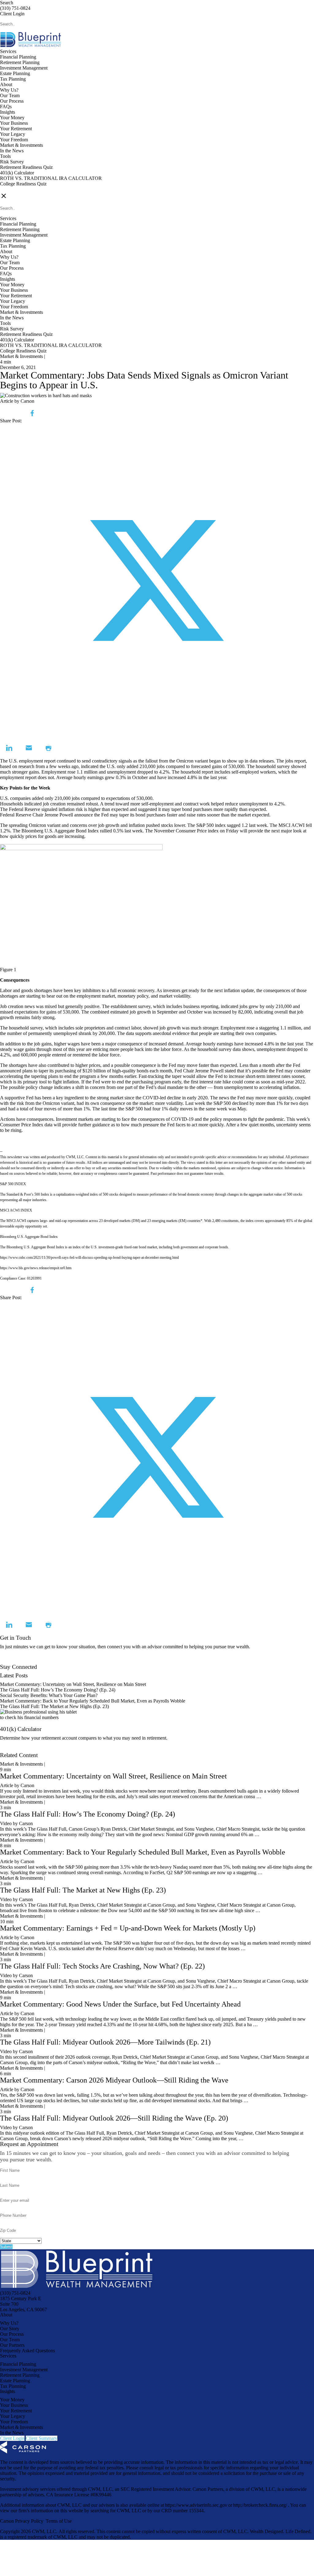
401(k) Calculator (17, 173)
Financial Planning (18, 57)
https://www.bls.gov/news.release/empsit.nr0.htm (36, 1268)
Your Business (14, 123)
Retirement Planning (20, 62)
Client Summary (42, 2438)
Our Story (10, 2329)
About (6, 84)
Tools (5, 156)
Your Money (12, 118)
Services (8, 51)
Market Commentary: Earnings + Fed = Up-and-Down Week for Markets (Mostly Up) (128, 1928)
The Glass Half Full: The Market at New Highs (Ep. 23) (54, 1706)
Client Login (12, 14)
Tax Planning (13, 79)
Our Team (10, 95)
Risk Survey (12, 162)
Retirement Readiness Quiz (26, 167)
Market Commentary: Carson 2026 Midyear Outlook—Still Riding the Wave (114, 2080)
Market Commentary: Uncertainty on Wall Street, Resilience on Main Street (73, 1684)
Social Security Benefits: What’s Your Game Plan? (49, 1695)
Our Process (12, 101)
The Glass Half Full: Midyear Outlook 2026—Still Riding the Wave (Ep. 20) (114, 2118)
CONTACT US (16, 189)
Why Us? (9, 90)
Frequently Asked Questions (27, 2351)
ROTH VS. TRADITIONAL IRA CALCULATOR (51, 178)
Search (7, 3)
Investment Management (24, 68)
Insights (8, 112)
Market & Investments (21, 145)
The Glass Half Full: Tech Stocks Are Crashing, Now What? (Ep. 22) (102, 1966)
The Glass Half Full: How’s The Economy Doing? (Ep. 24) (58, 1690)
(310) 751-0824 (15, 8)
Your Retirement (16, 129)
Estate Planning (15, 73)
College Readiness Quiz (23, 184)
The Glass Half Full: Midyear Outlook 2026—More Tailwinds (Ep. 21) (105, 2042)
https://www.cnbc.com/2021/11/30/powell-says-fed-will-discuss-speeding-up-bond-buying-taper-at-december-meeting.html (89, 1258)
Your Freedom (14, 140)
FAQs (6, 107)
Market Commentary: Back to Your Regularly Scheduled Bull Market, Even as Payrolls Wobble (93, 1701)
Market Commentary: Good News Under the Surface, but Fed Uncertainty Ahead (120, 2004)
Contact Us (11, 1661)
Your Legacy (13, 134)
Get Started (11, 1750)
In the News (12, 151)
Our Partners (12, 2345)
